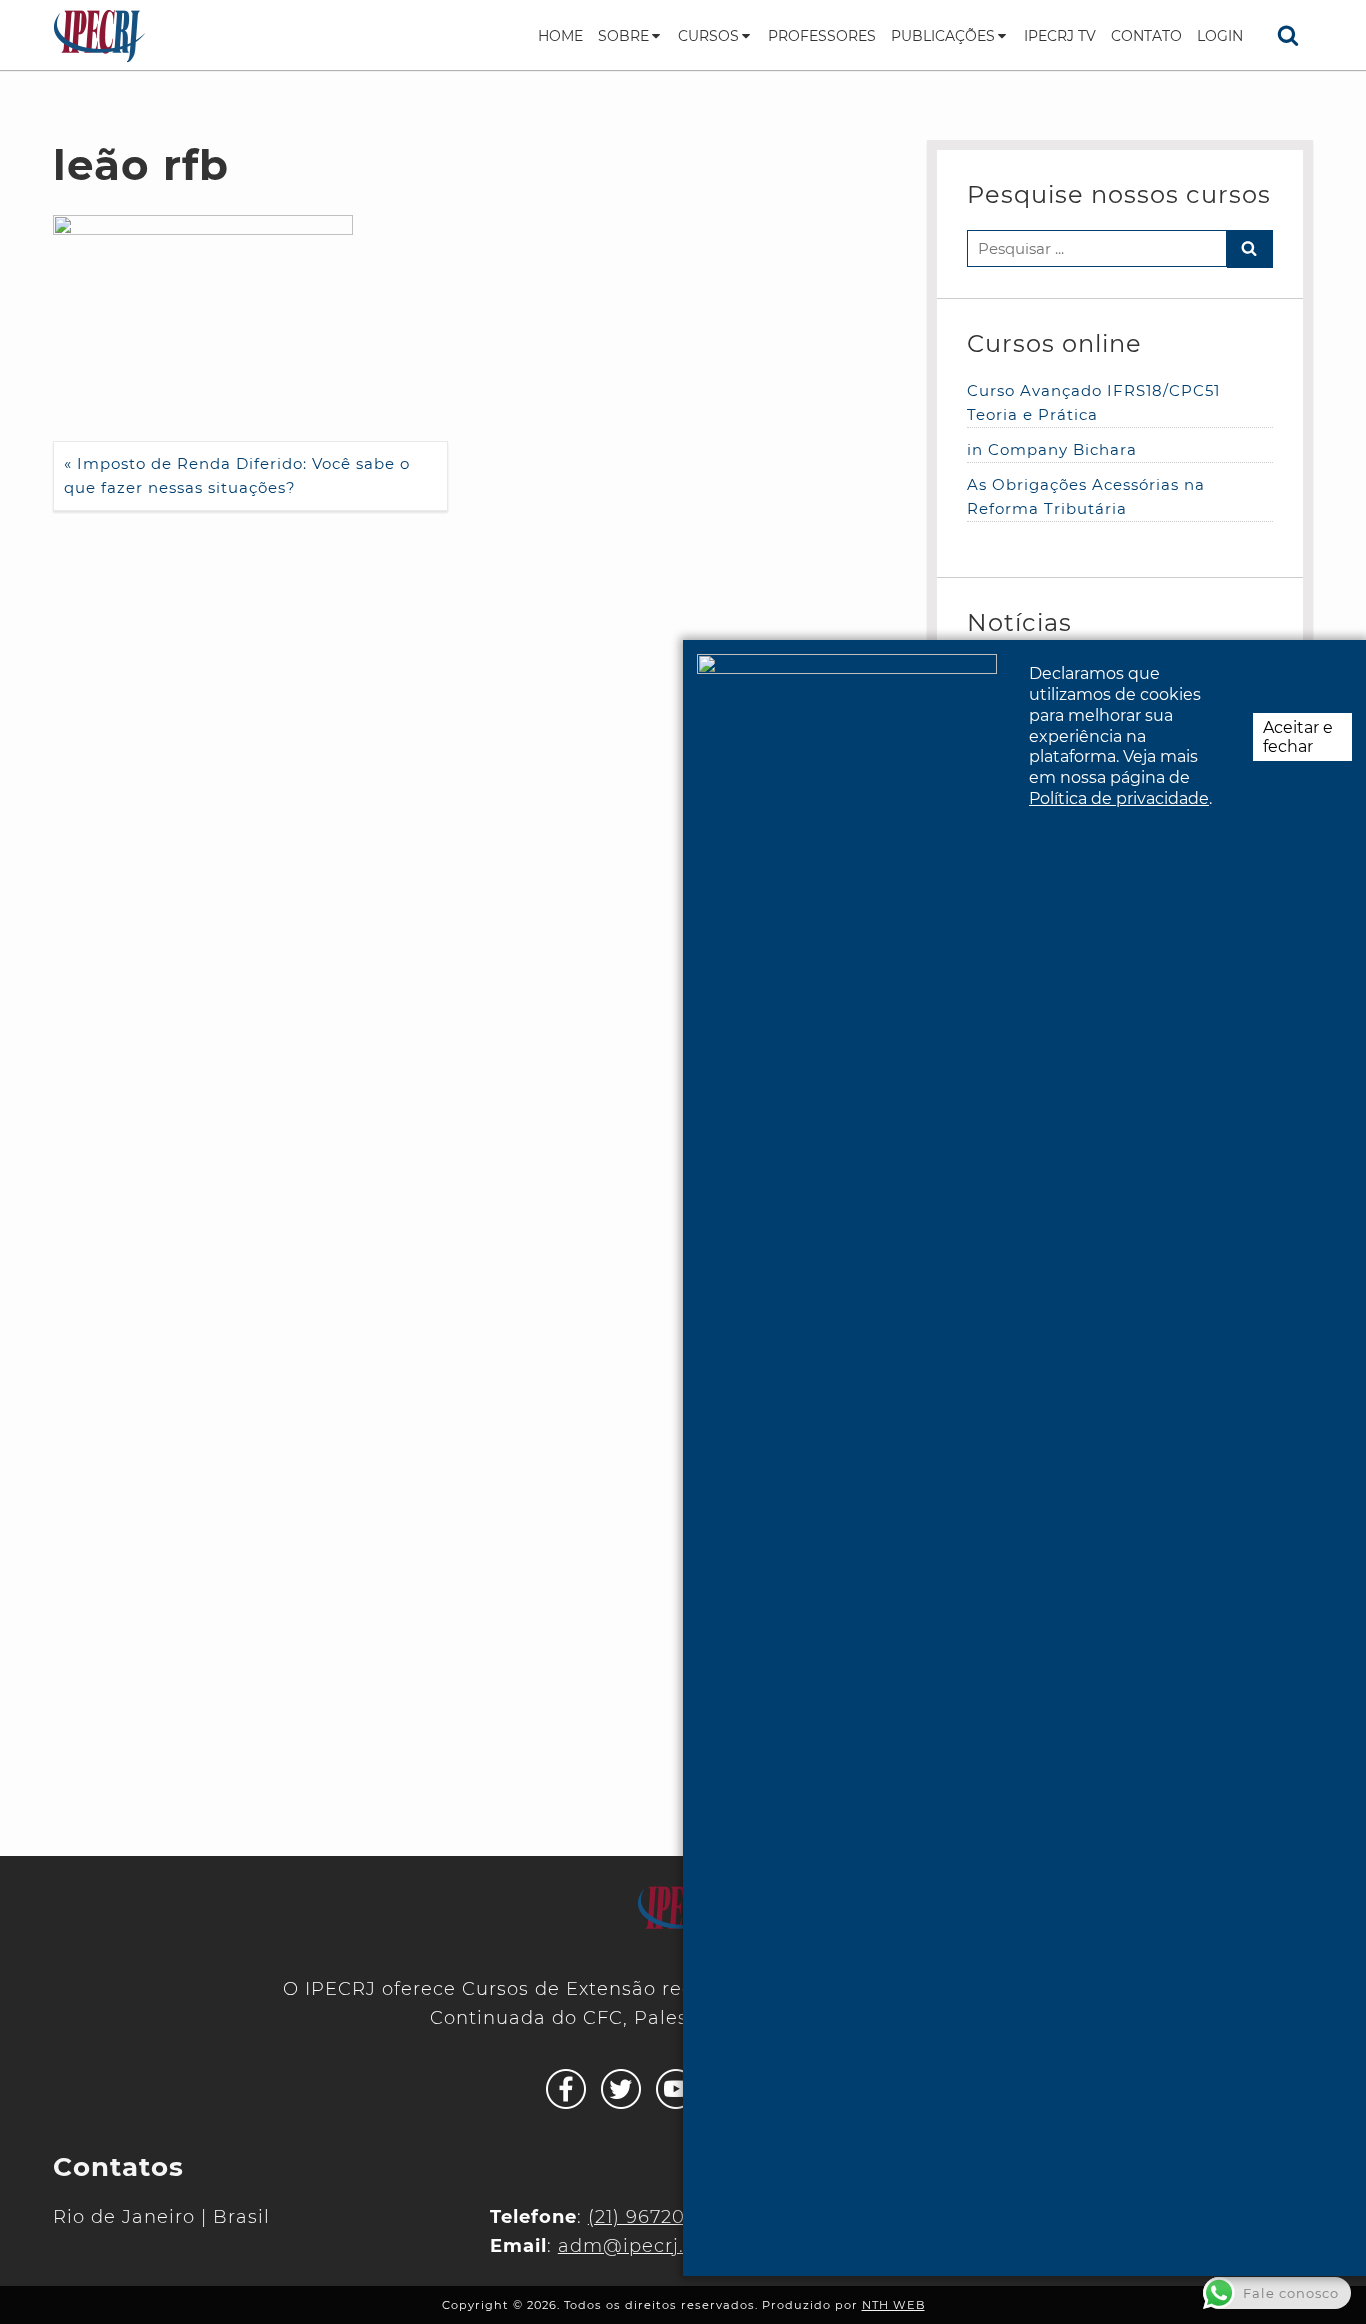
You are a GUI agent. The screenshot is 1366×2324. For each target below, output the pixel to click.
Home (560, 36)
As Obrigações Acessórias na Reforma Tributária (1086, 496)
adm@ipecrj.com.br (655, 2246)
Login (1220, 36)
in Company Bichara (1052, 449)
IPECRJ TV (1060, 36)
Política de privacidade (1119, 798)
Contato (1146, 36)
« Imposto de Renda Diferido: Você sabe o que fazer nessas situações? (237, 475)
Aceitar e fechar (1298, 737)
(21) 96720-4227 (663, 2217)
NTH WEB (893, 2305)
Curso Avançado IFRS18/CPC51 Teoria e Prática (1093, 402)
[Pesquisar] (1288, 35)
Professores (822, 36)
